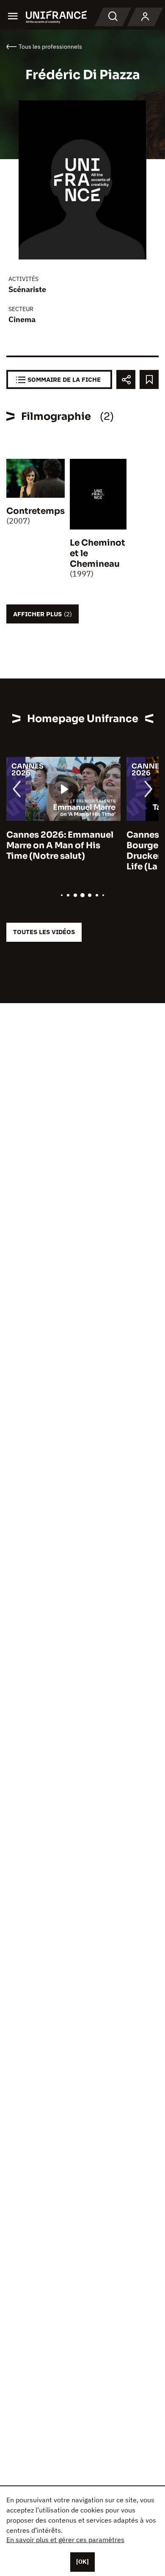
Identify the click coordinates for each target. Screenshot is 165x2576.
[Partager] (126, 379)
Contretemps (36, 511)
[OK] (82, 2562)
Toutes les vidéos (44, 932)
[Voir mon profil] (145, 17)
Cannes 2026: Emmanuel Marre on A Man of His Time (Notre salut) (60, 845)
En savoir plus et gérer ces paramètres (65, 2540)
